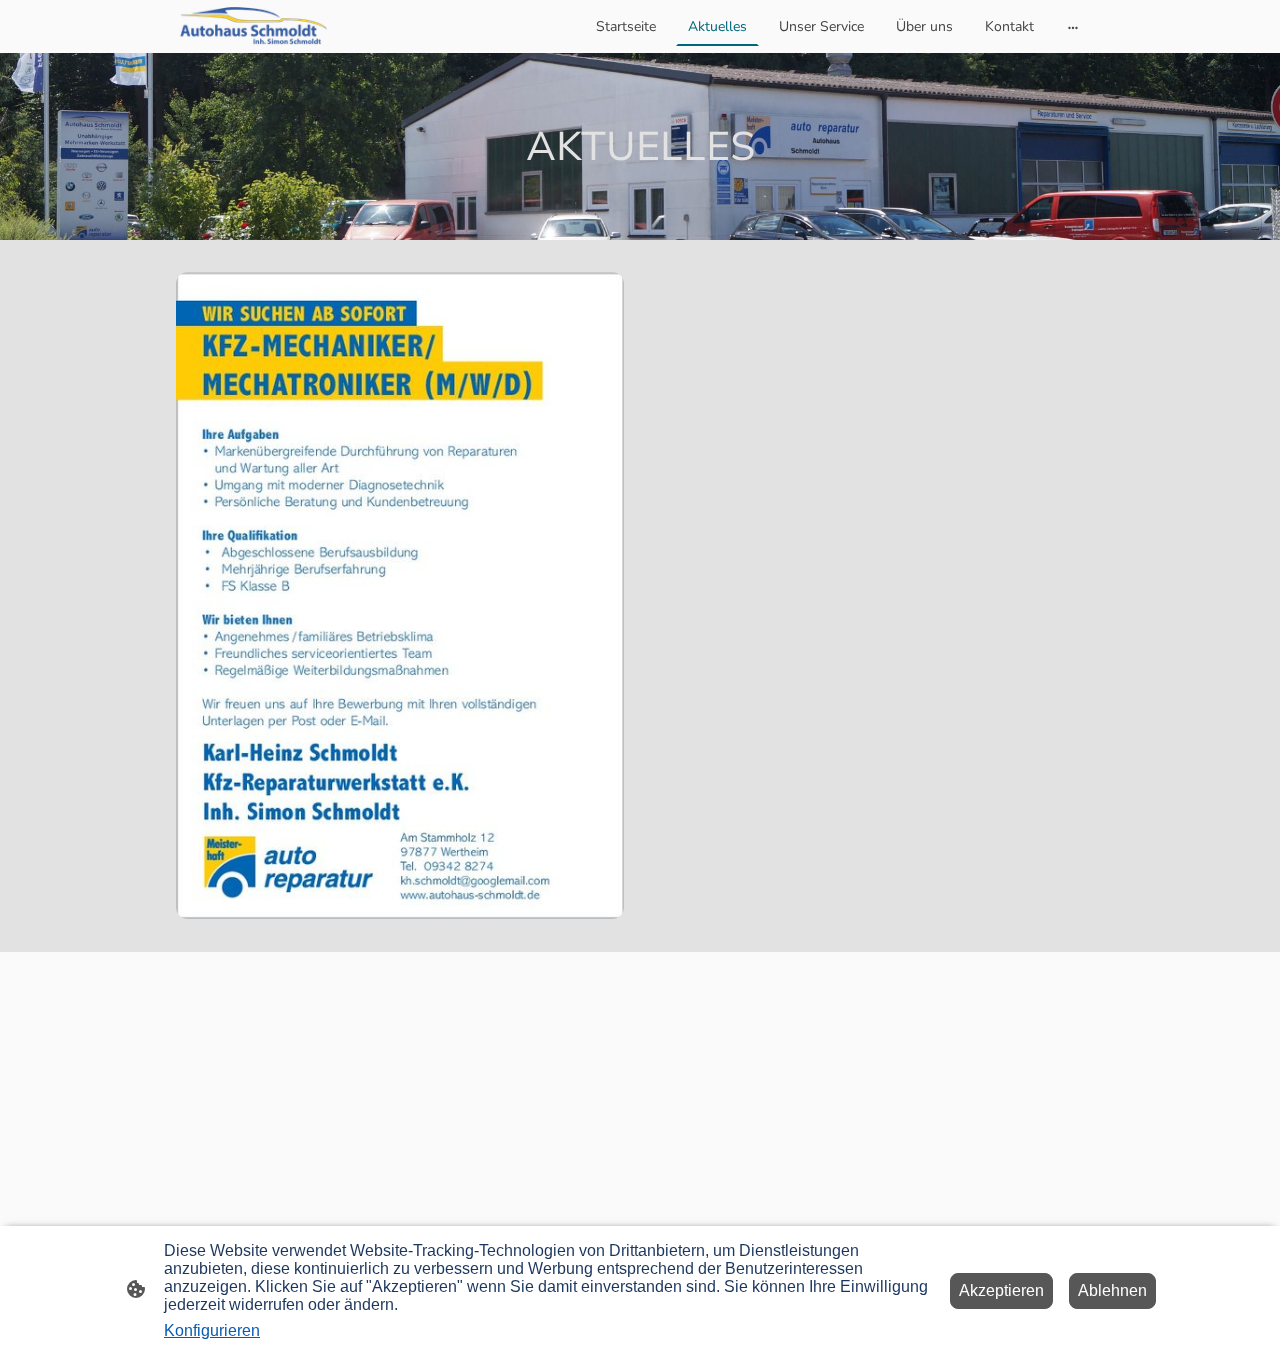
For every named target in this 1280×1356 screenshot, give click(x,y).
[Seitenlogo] (253, 26)
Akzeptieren (1001, 1290)
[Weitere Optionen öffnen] (1073, 26)
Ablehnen (1112, 1290)
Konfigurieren (212, 1330)
